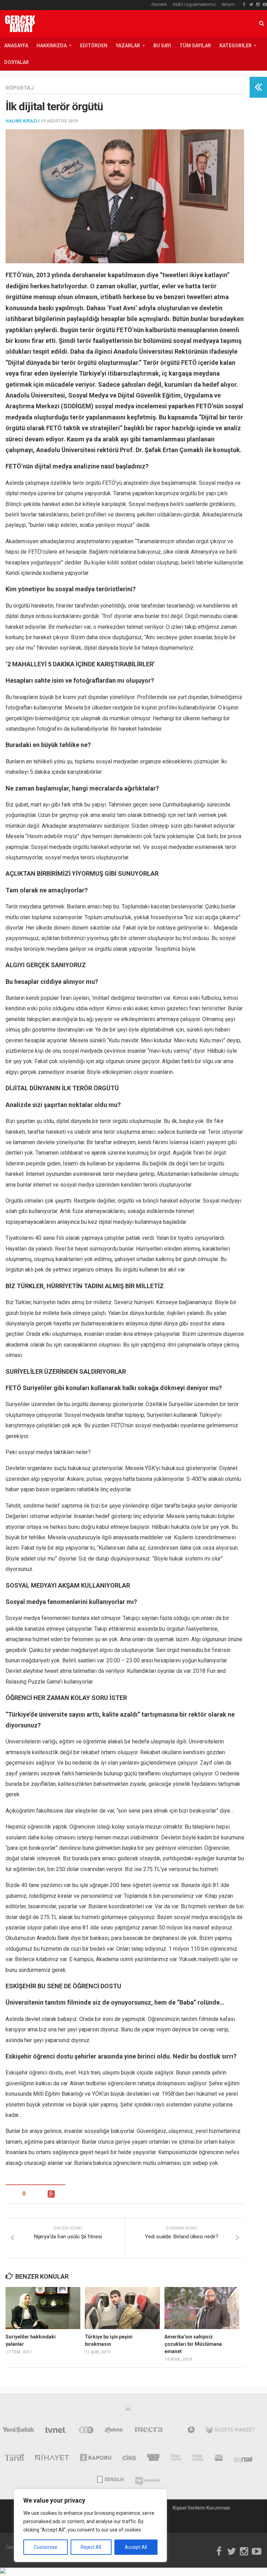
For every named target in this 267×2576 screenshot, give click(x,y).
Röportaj (20, 88)
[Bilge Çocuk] (176, 2459)
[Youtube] (265, 5)
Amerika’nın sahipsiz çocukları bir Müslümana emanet (193, 2344)
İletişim (228, 5)
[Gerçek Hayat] (153, 2459)
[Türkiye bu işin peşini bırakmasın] (122, 2308)
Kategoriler (236, 46)
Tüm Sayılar (195, 46)
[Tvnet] (57, 2431)
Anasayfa (16, 46)
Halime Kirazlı (23, 121)
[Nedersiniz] (148, 2479)
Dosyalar (17, 62)
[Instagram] (258, 5)
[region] (90, 2526)
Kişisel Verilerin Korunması (201, 2508)
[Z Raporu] (96, 2459)
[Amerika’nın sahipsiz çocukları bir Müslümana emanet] (202, 2308)
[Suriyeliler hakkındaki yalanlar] (43, 2308)
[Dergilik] (110, 2479)
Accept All (136, 2547)
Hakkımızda (52, 46)
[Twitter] (251, 5)
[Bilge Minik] (198, 2459)
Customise (46, 2547)
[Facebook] (244, 5)
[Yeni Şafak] (18, 2431)
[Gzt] (86, 2431)
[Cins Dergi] (129, 2459)
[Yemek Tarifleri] (114, 2431)
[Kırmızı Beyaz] (219, 2459)
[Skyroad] (244, 2459)
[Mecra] (149, 2431)
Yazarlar (128, 46)
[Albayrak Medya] (129, 2409)
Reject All (91, 2547)
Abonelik (159, 5)
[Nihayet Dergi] (52, 2459)
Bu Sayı (162, 46)
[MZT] (184, 2431)
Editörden (94, 46)
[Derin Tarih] (14, 2459)
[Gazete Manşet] (230, 2431)
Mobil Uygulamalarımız (194, 5)
